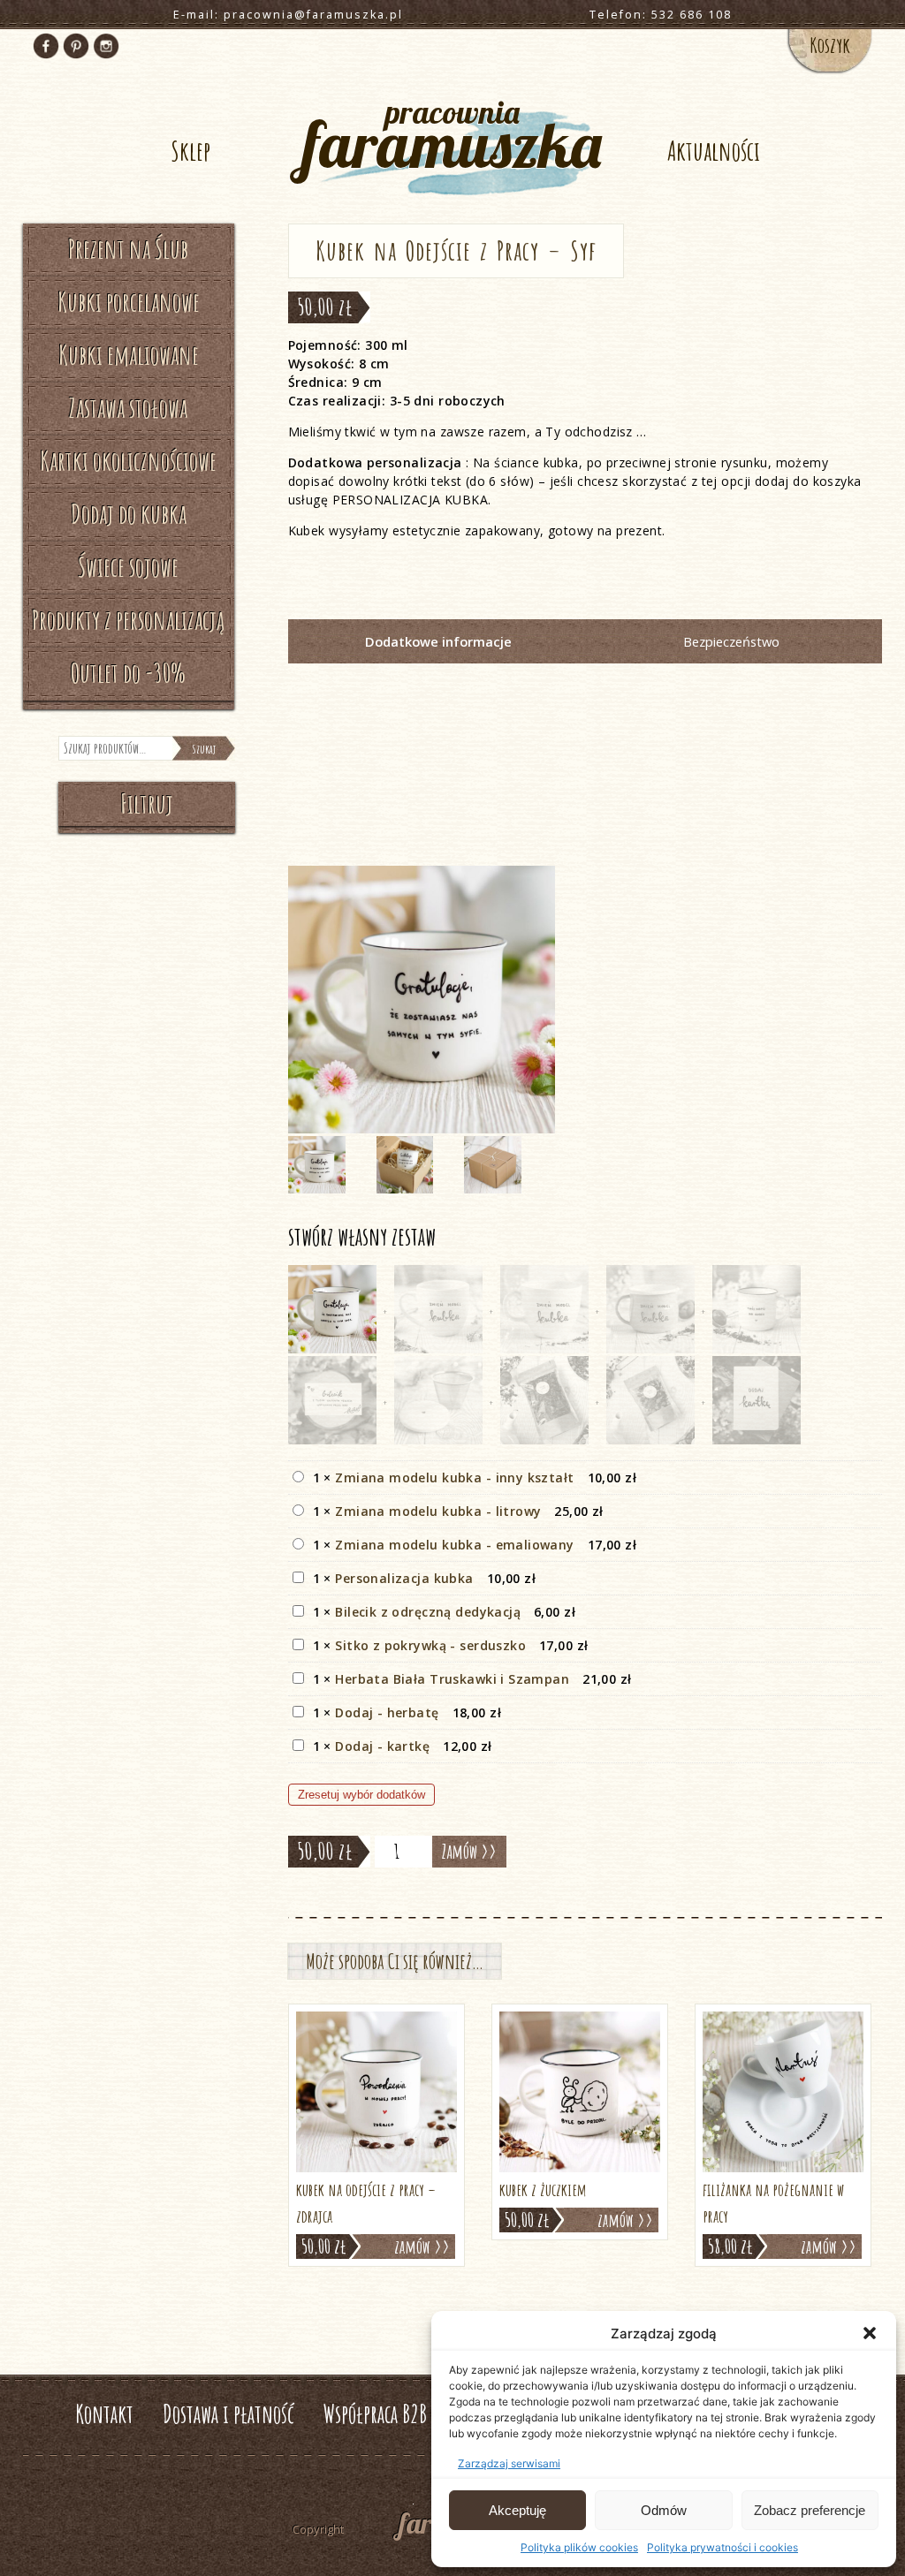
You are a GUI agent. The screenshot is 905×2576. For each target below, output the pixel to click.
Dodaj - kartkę (382, 1746)
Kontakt (104, 2414)
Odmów (664, 2510)
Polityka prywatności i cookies (722, 2547)
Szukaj (204, 749)
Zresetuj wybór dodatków (361, 1795)
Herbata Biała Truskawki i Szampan (452, 1679)
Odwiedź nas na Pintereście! (76, 46)
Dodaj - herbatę (387, 1712)
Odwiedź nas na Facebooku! (46, 46)
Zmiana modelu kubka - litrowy (438, 1511)
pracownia (452, 138)
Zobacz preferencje (810, 2510)
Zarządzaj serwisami (509, 2463)
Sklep (190, 151)
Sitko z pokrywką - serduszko (430, 1645)
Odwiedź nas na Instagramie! (106, 46)
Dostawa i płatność (228, 2414)
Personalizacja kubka (404, 1578)
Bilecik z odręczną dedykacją (428, 1612)
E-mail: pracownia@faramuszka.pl (288, 15)
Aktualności (714, 151)
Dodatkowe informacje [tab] (438, 641)
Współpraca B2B (375, 2414)
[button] (870, 2333)
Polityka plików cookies (579, 2547)
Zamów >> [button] (422, 2246)
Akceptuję (517, 2510)
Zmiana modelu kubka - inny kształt (454, 1477)
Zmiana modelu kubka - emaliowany (454, 1545)
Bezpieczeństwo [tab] (731, 641)
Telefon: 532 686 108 (661, 15)
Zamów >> (469, 1851)
